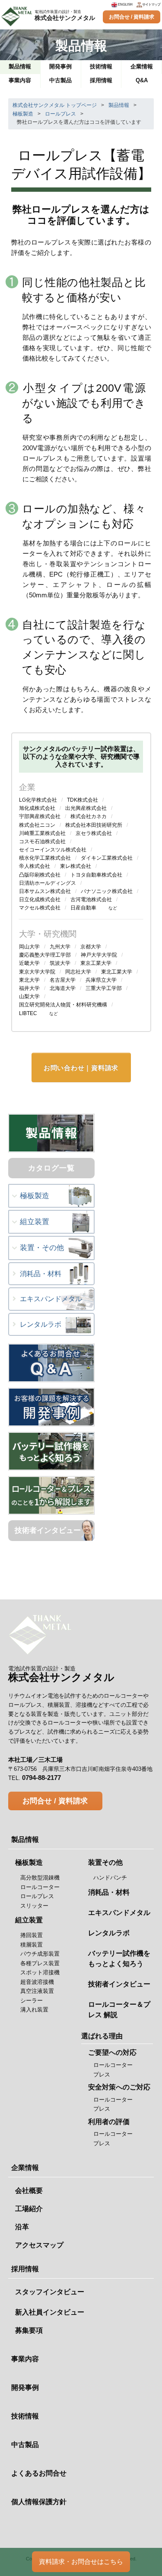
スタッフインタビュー (50, 2292)
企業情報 (25, 2168)
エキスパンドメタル (51, 1299)
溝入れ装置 (34, 2010)
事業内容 (25, 2359)
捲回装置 (32, 1935)
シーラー (32, 2001)
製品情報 (122, 105)
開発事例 (25, 2387)
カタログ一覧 (51, 1168)
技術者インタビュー (48, 1530)
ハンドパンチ (110, 1878)
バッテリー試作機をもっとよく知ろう (119, 1959)
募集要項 (29, 2330)
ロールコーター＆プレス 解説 (119, 2010)
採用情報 (25, 2269)
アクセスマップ (39, 2245)
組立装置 (35, 1222)
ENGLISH (125, 5)
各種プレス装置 (40, 1963)
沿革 (22, 2227)
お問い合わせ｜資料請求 (81, 1068)
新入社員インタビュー (50, 2312)
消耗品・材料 (41, 1274)
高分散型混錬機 (40, 1878)
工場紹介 (29, 2209)
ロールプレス (64, 114)
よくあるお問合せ (39, 2473)
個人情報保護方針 (39, 2502)
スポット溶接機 (40, 1972)
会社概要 (29, 2191)
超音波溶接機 (37, 1982)
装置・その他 (42, 1248)
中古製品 (25, 2445)
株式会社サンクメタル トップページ (55, 105)
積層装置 (32, 1945)
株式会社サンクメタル (65, 15)
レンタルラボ (41, 1324)
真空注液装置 (37, 1991)
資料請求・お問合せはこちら (81, 2561)
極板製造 (27, 114)
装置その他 (105, 1862)
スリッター (34, 1906)
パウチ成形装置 (40, 1954)
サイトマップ (151, 5)
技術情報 (25, 2416)
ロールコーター (40, 1887)
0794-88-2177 (41, 1778)
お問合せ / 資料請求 (132, 17)
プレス (102, 2075)
